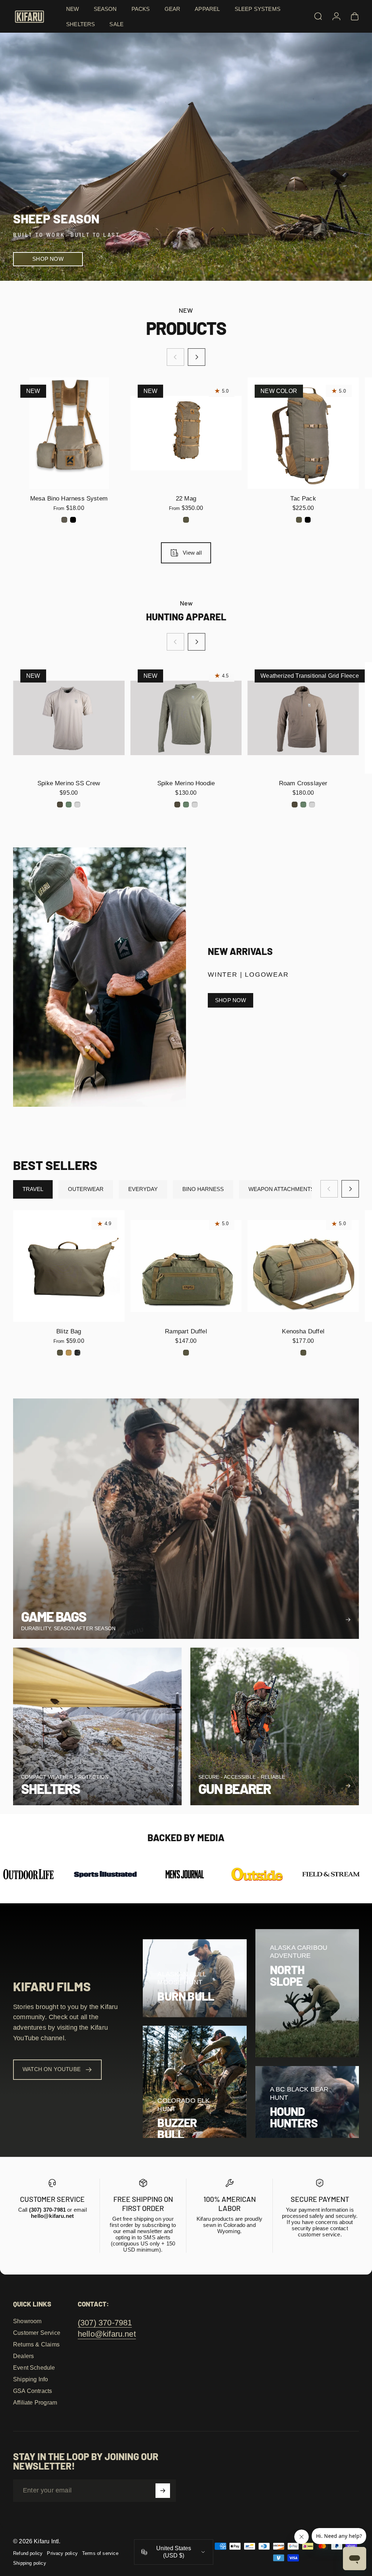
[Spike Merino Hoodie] (186, 718)
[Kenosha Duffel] (303, 1266)
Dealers (23, 2356)
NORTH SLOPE (287, 1975)
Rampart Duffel (186, 1331)
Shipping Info (31, 2379)
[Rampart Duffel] (186, 1266)
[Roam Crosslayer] (303, 718)
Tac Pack (303, 498)
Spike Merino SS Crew (69, 783)
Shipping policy (30, 2563)
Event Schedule (34, 2368)
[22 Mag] (186, 433)
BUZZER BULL (177, 2129)
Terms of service (100, 2553)
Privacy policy (62, 2553)
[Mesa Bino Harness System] (69, 433)
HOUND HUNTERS (294, 2117)
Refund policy (28, 2553)
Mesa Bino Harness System (69, 498)
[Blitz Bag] (69, 1266)
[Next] (197, 357)
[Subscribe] (163, 2491)
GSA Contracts (33, 2391)
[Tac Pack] (303, 433)
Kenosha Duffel (303, 1331)
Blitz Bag (69, 1331)
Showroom (27, 2321)
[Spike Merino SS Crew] (69, 718)
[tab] (33, 1189)
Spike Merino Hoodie (186, 783)
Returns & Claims (36, 2344)
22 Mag (186, 498)
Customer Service (37, 2333)
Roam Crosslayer (303, 783)
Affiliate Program (35, 2403)
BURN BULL (186, 1996)
